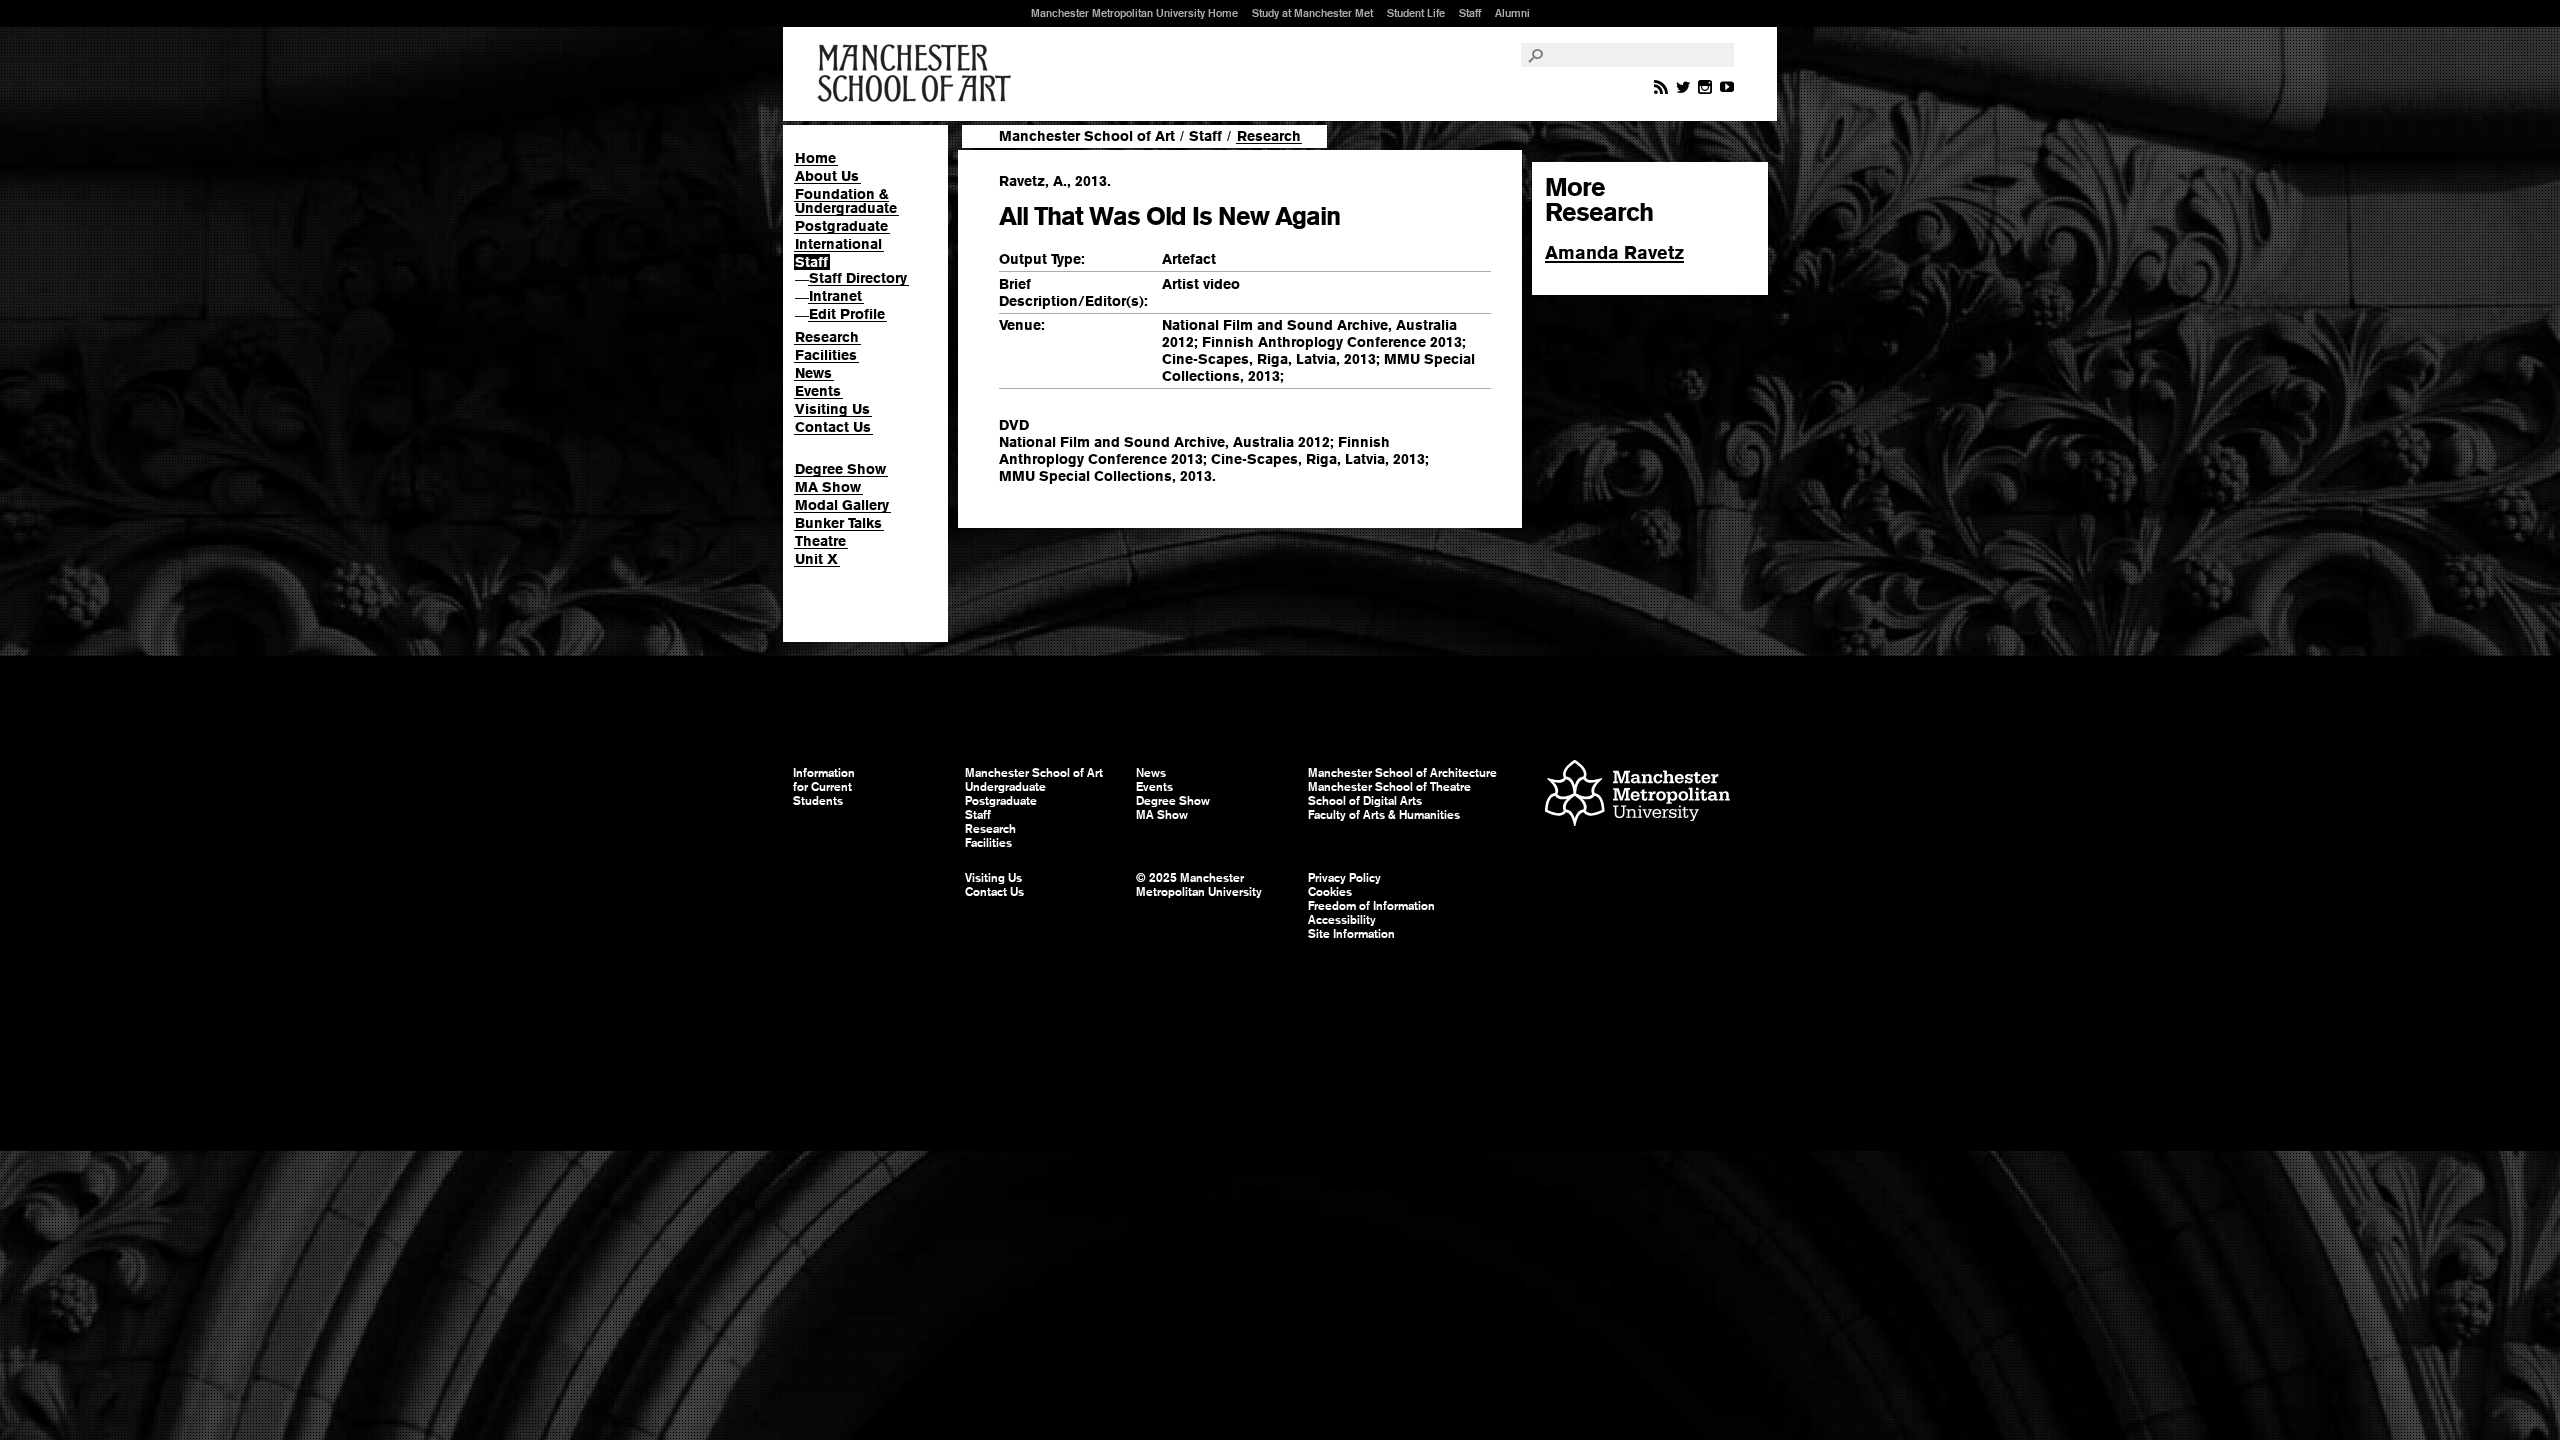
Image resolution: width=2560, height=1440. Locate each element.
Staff (1470, 13)
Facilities (826, 355)
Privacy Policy (1344, 878)
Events (818, 391)
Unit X (816, 559)
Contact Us (833, 427)
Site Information (1351, 934)
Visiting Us (832, 409)
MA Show (828, 487)
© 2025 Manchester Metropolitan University (1199, 885)
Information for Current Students (824, 787)
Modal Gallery (842, 505)
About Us (827, 176)
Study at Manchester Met (1312, 13)
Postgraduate (841, 226)
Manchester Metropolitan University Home (1134, 13)
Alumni (1512, 13)
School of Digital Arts (1365, 801)
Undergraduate (1005, 787)
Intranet (835, 296)
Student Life (1416, 13)
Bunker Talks (838, 523)
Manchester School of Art (918, 74)
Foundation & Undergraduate (846, 201)
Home (815, 158)
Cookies (1330, 892)
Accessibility (1342, 920)
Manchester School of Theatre (1389, 787)
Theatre (820, 541)
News (813, 373)
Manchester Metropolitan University (1637, 795)
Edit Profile (847, 314)
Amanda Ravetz (1614, 252)
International (838, 244)
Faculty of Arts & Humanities (1384, 815)
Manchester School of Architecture (1402, 773)
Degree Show (840, 469)
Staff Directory (858, 278)
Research (827, 337)
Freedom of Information (1371, 906)
